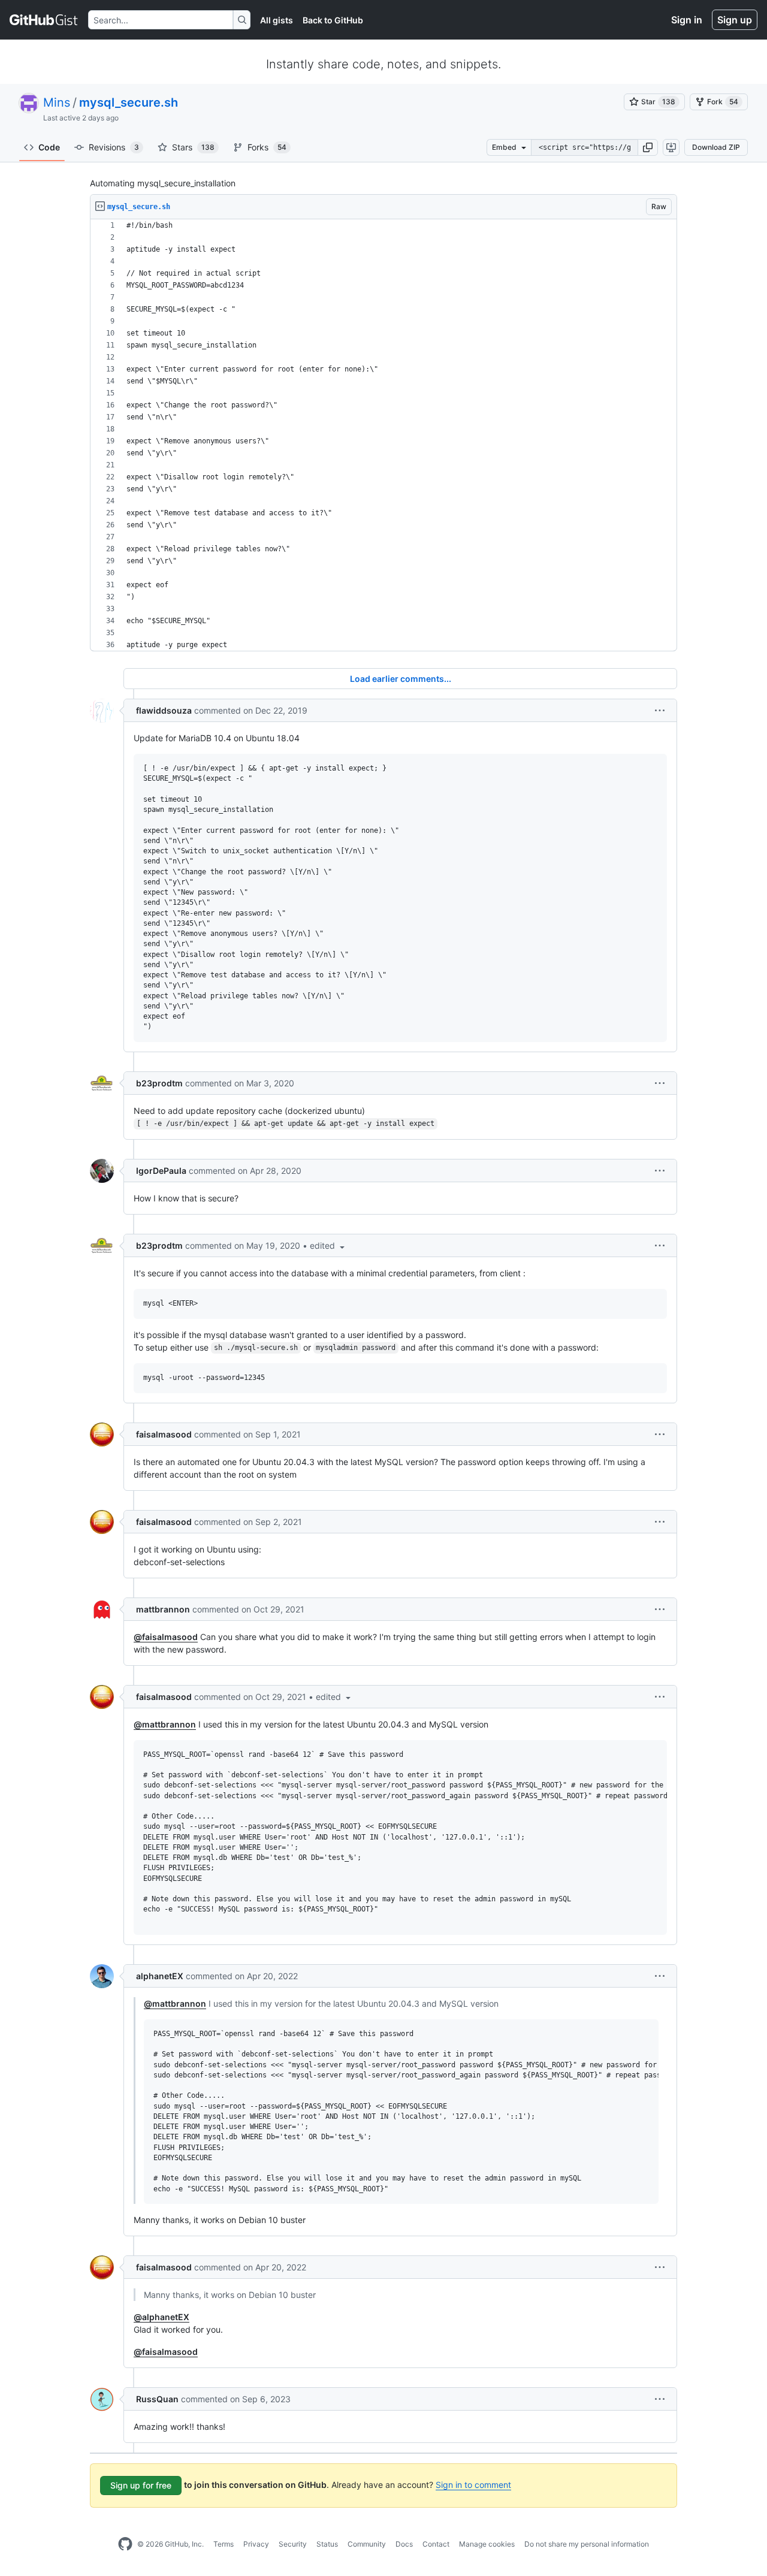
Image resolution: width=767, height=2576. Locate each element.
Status (327, 2544)
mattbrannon (163, 1609)
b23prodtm (159, 1083)
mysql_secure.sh (129, 102)
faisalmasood (164, 1434)
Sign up (735, 20)
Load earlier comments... (401, 679)
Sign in (687, 20)
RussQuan (157, 2399)
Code (49, 147)
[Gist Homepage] (44, 20)
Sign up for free (141, 2485)
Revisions (114, 147)
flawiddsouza (164, 710)
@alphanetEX (161, 2317)
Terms (224, 2544)
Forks (267, 147)
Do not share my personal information (587, 2544)
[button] (648, 147)
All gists (277, 20)
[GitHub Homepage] (125, 2544)
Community (367, 2544)
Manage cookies (487, 2544)
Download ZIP (716, 147)
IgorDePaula (161, 1171)
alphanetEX (160, 1976)
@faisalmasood (166, 1637)
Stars (193, 147)
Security (293, 2544)
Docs (404, 2544)
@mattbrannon (165, 1724)
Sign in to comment (473, 2485)
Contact (436, 2544)
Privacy (256, 2544)
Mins (57, 102)
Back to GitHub (333, 20)
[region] (383, 435)
